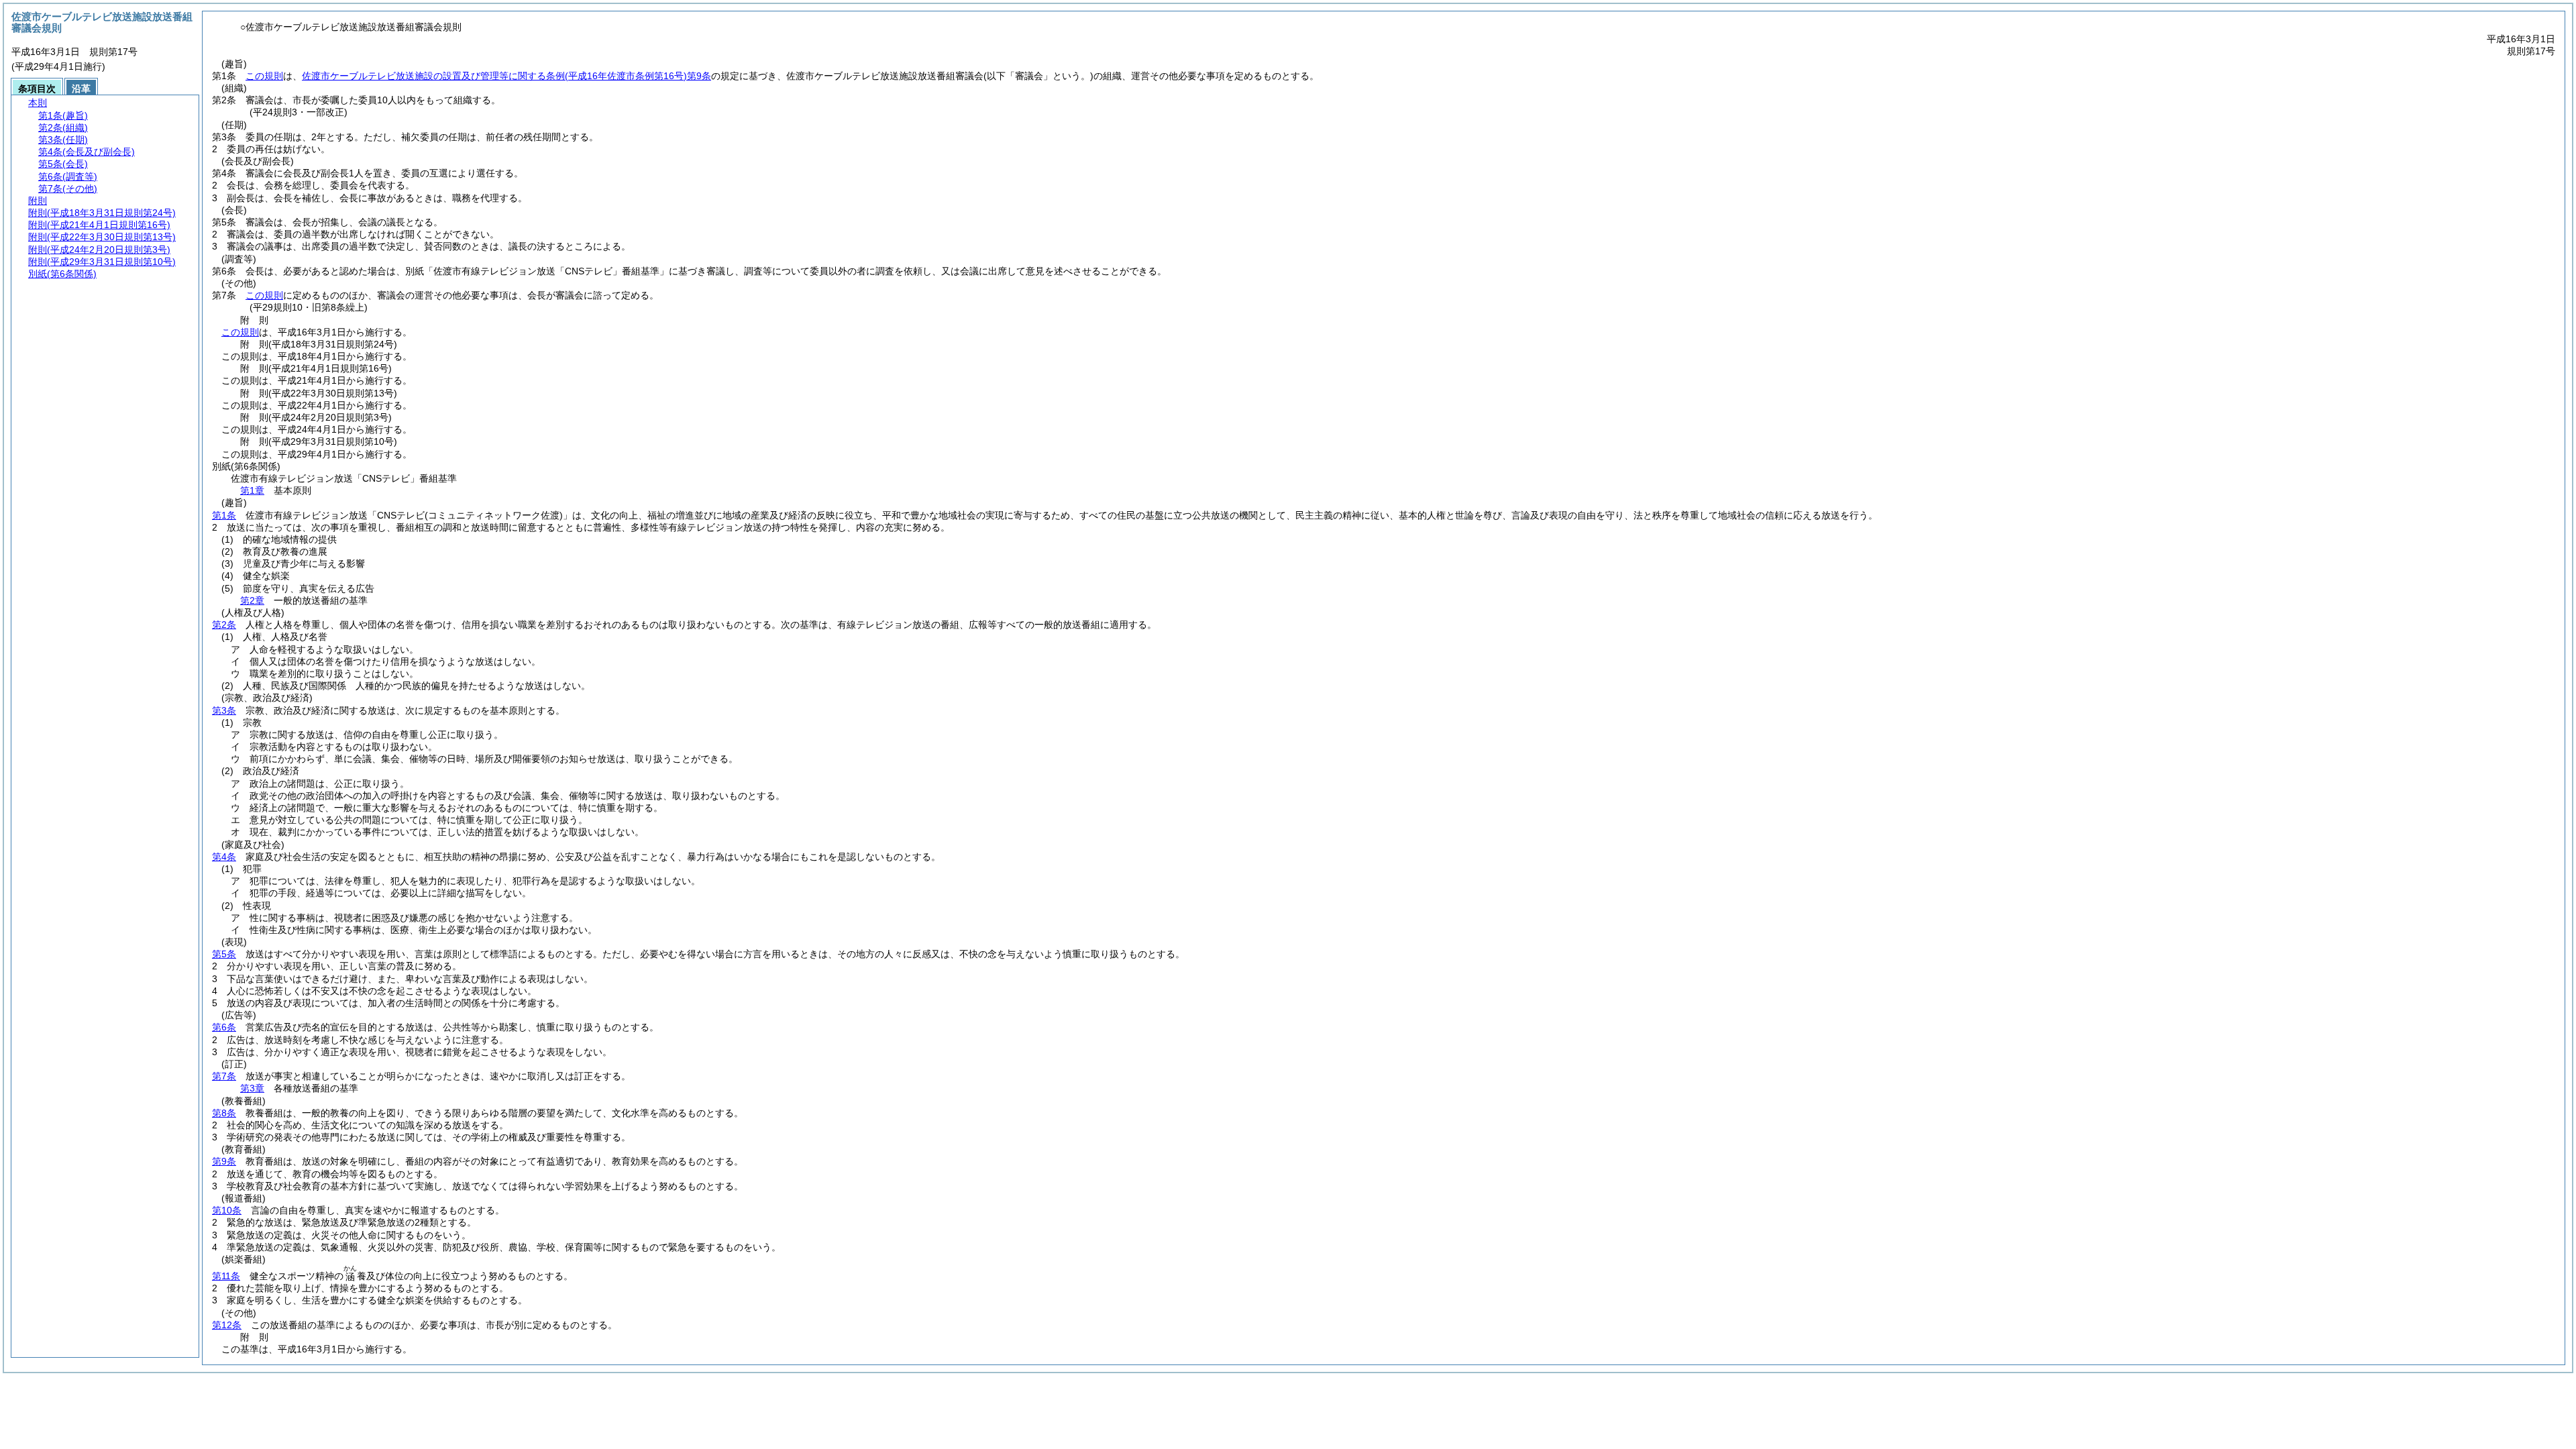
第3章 (252, 1088)
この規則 (264, 76)
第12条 (227, 1325)
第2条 (224, 625)
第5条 (224, 954)
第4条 (224, 857)
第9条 (224, 1161)
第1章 (252, 490)
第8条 (224, 1113)
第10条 (227, 1210)
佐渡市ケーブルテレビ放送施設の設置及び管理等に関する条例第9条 (506, 76)
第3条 (224, 710)
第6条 (224, 1027)
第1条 (224, 515)
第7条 (224, 1076)
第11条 (226, 1276)
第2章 (252, 600)
